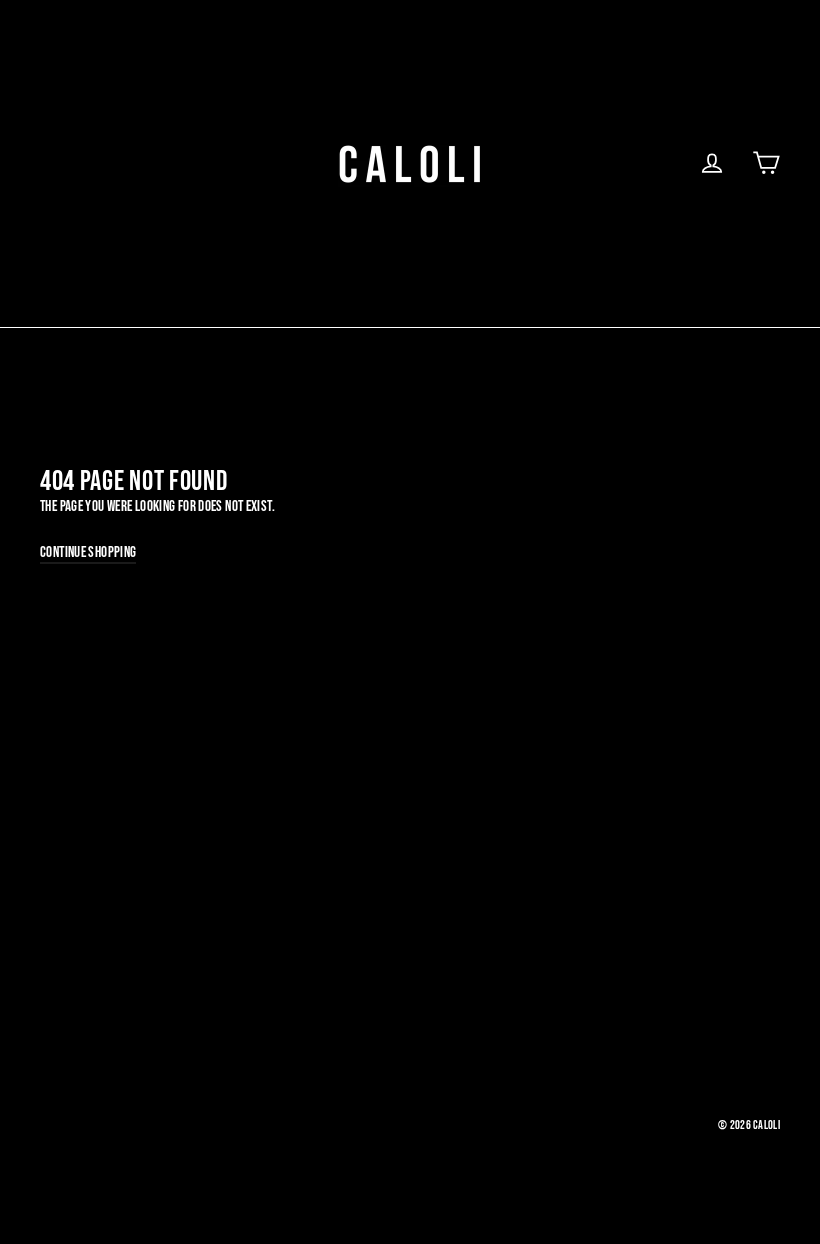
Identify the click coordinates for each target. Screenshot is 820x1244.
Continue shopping (88, 552)
